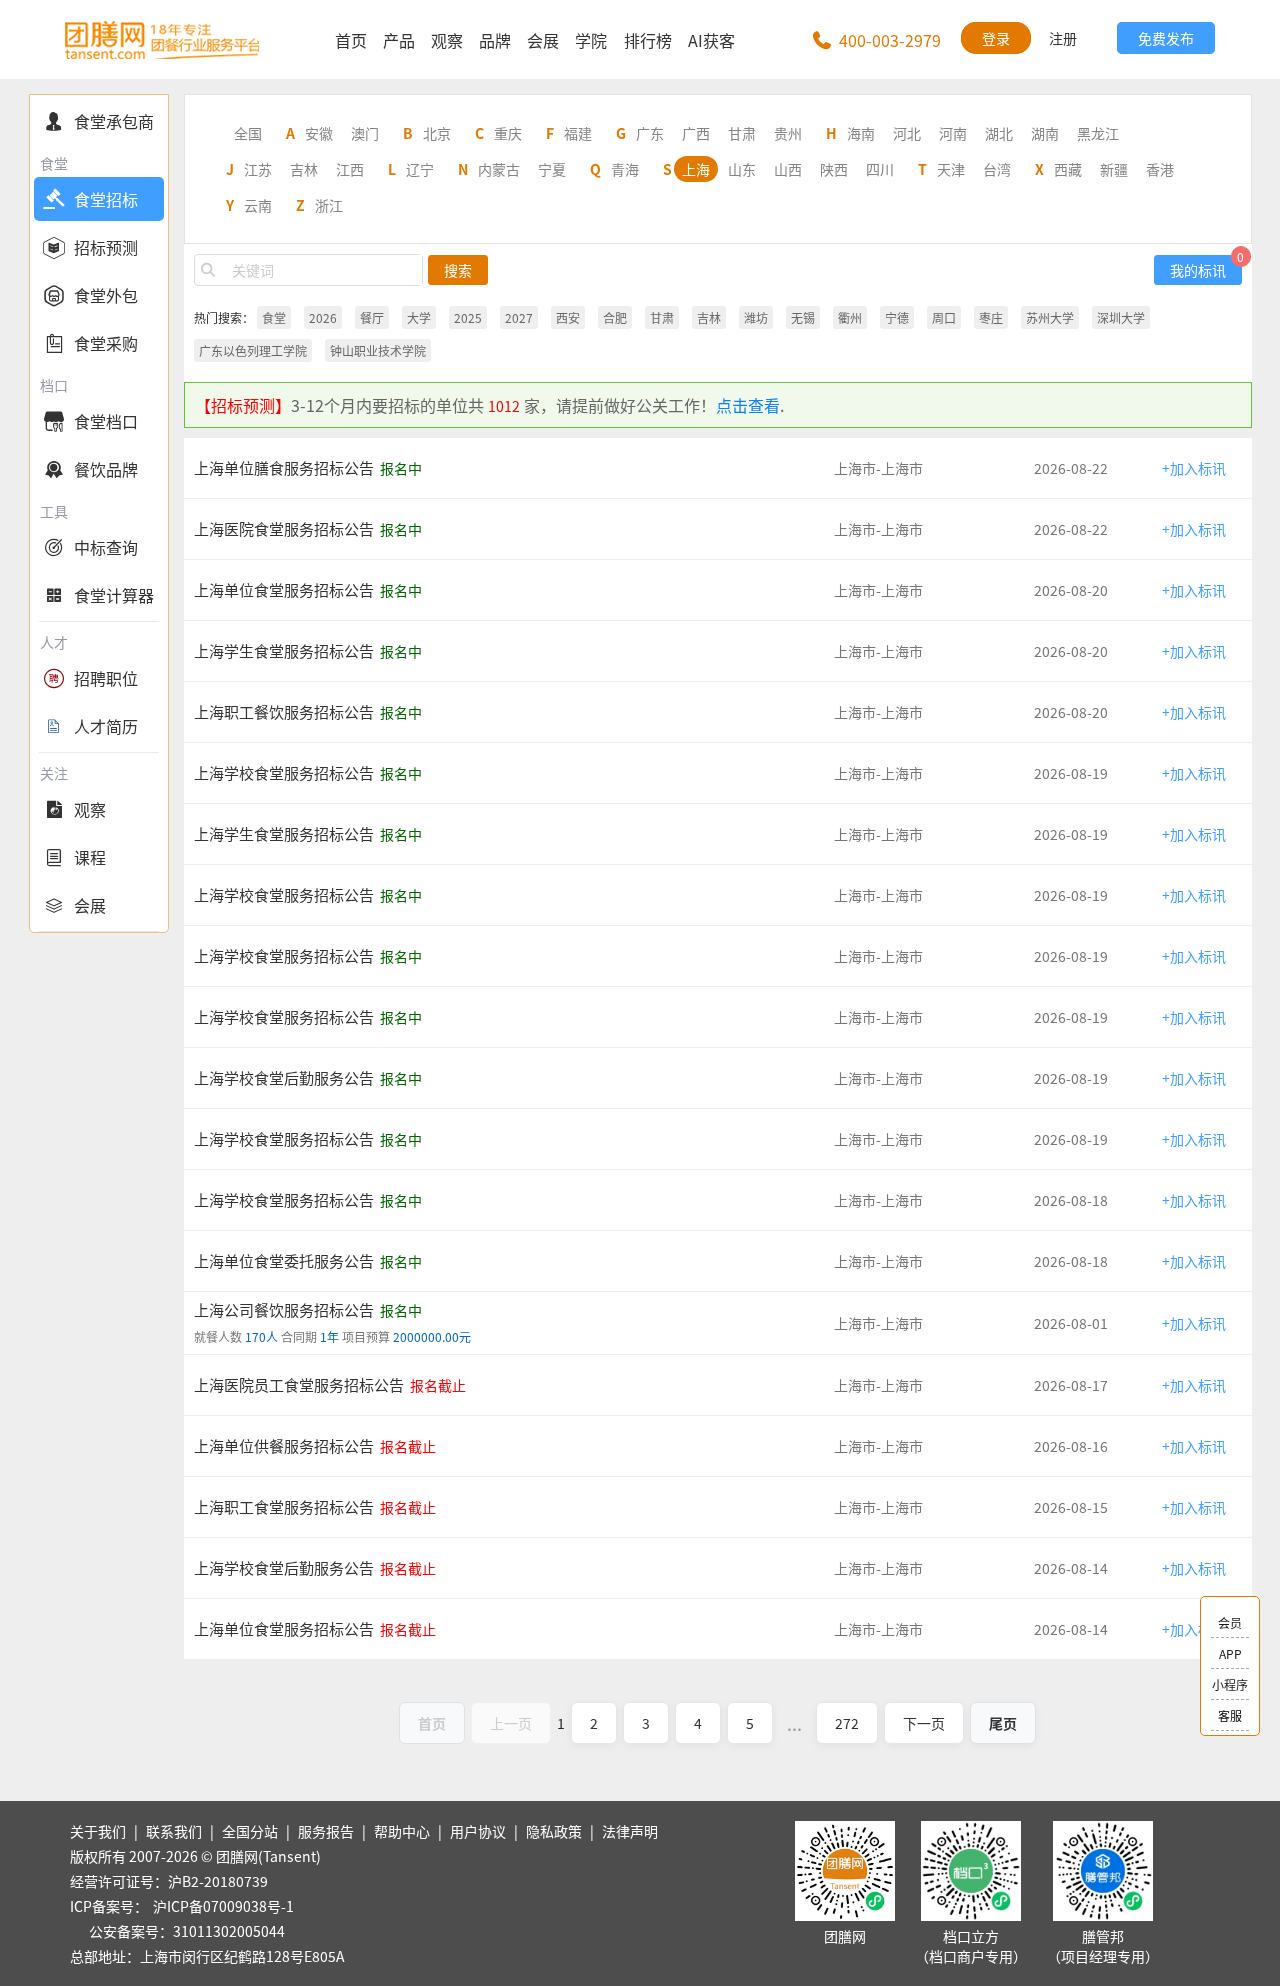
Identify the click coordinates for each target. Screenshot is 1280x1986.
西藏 (1068, 169)
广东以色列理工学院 (253, 350)
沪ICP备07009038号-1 (223, 1906)
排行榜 (648, 40)
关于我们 (98, 1831)
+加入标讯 (1194, 468)
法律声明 (630, 1831)
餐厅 (372, 317)
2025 (468, 317)
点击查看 (748, 405)
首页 (351, 40)
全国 (248, 133)
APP (1230, 1653)
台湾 (997, 169)
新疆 (1114, 169)
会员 (1230, 1622)
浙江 (329, 205)
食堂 (274, 317)
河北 (907, 133)
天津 (951, 169)
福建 (578, 133)
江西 (350, 169)
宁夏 (552, 169)
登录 (996, 38)
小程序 (1230, 1684)
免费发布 (1166, 38)
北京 (437, 133)
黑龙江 (1098, 133)
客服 (1230, 1715)
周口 (944, 317)
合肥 (615, 317)
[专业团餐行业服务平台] (162, 39)
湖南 (1045, 133)
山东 (742, 169)
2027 (519, 317)
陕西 (834, 169)
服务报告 (326, 1831)
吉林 (304, 169)
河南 (953, 133)
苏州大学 (1050, 317)
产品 (399, 40)
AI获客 (711, 40)
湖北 (999, 133)
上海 (696, 169)
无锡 (803, 317)
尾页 (1003, 1723)
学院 (591, 40)
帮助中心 (402, 1831)
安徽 (319, 133)
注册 (1063, 38)
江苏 (258, 169)
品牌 (495, 40)
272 (847, 1723)
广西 (696, 133)
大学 (419, 317)
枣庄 (991, 317)
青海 (625, 169)
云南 (258, 205)
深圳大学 (1121, 317)
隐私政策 (554, 1831)
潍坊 (756, 317)
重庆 (508, 133)
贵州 (788, 133)
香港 (1160, 169)
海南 (861, 133)
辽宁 (420, 169)
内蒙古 (499, 169)
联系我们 (174, 1831)
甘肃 (742, 133)
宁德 (897, 317)
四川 (880, 169)
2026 (323, 317)
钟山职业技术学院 (378, 350)
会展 (543, 40)
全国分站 (250, 1831)
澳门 (365, 133)
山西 (788, 169)
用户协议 (478, 1831)
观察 (447, 40)
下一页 (924, 1723)
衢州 (850, 317)
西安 (568, 317)
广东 (650, 133)
